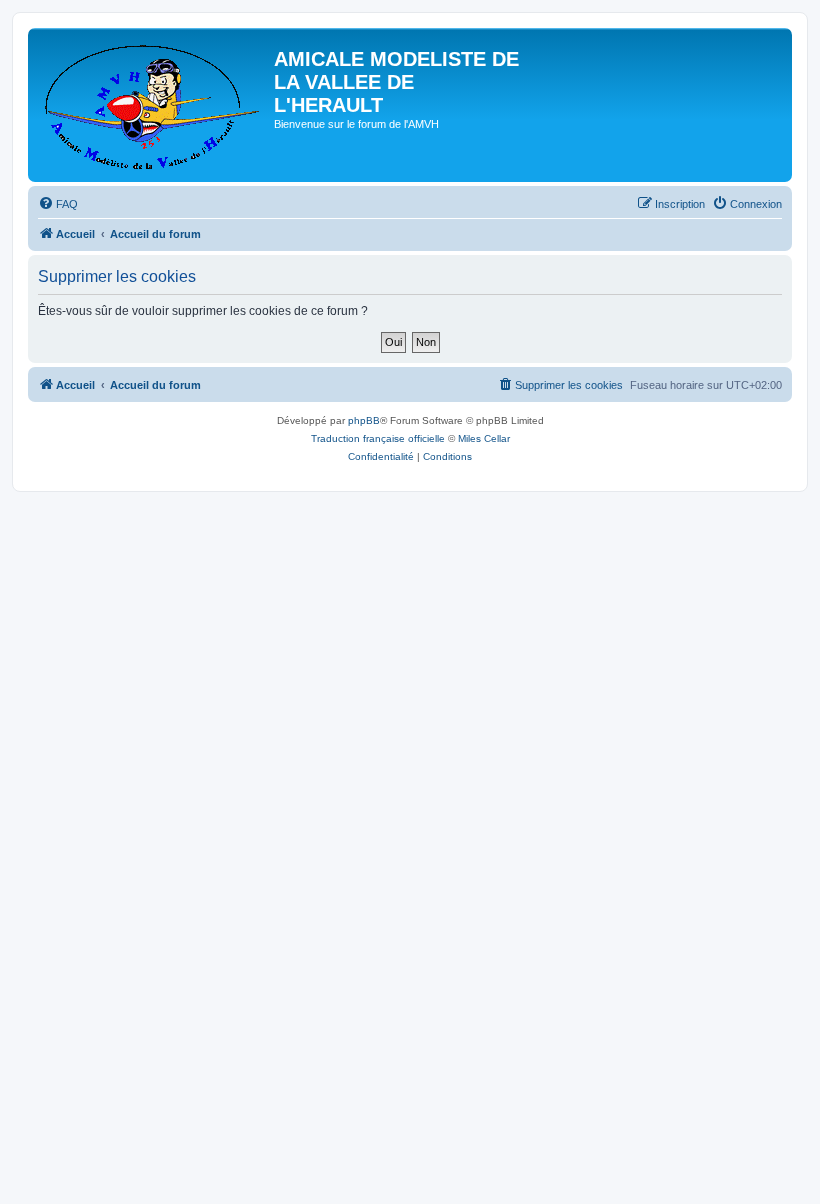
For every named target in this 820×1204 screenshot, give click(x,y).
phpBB (364, 420)
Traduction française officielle (378, 438)
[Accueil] (153, 105)
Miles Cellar (484, 438)
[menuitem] (58, 204)
